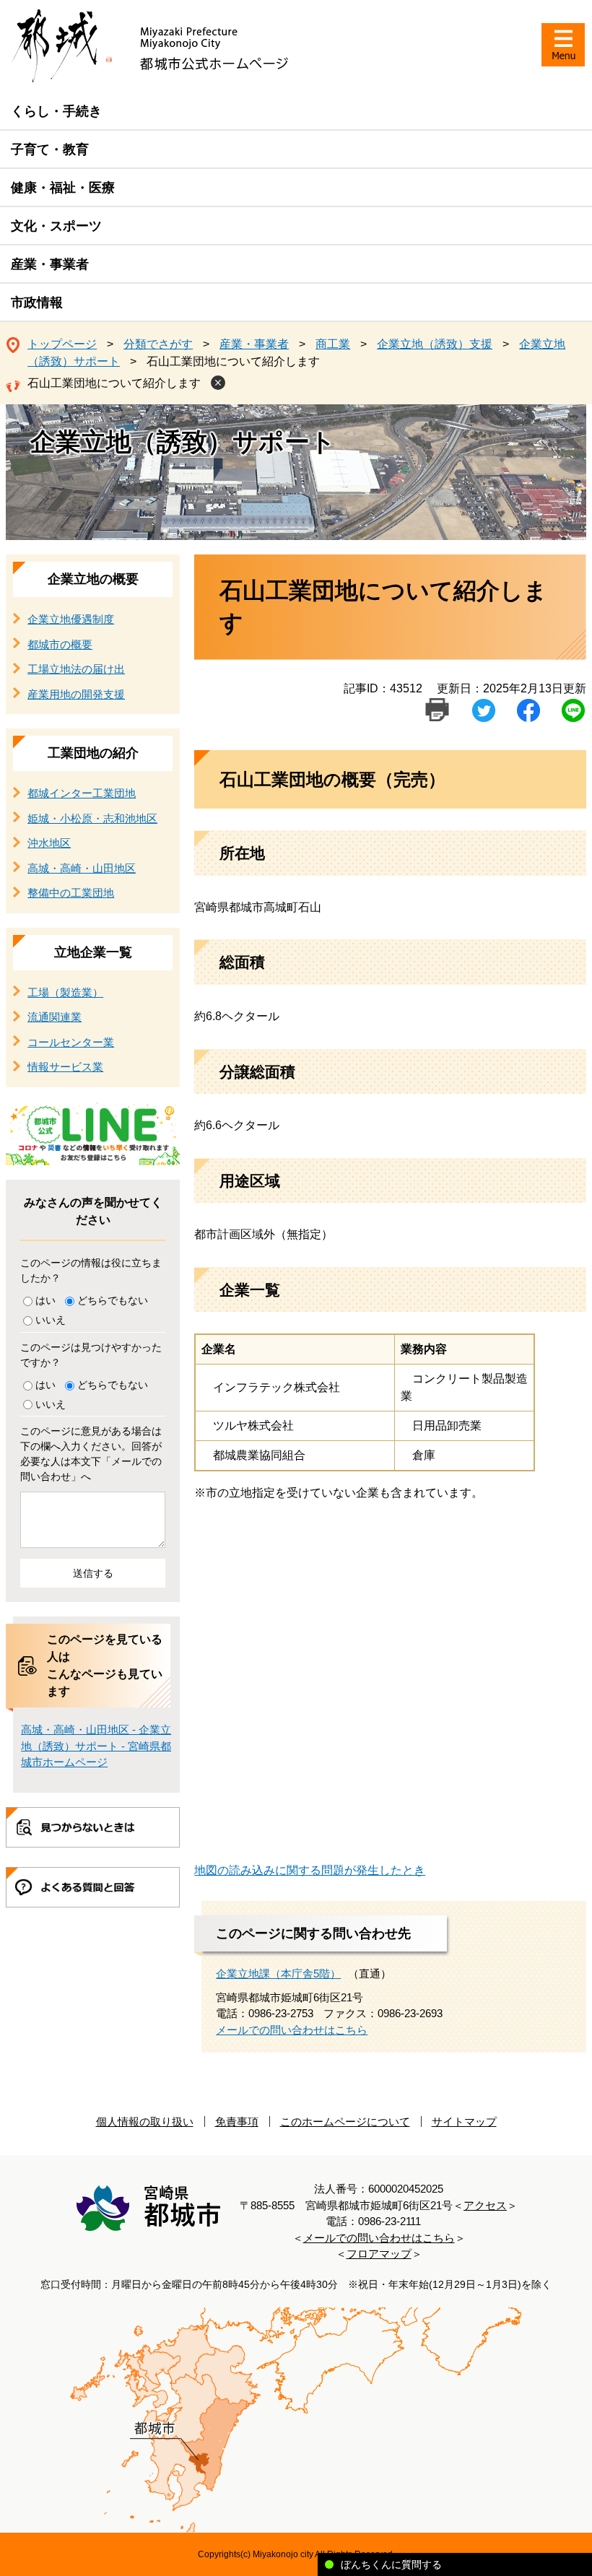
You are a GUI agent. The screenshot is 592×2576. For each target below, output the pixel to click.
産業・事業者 (50, 264)
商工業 (333, 344)
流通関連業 (55, 1017)
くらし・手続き (56, 111)
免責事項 (237, 2122)
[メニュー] (563, 45)
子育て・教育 (50, 149)
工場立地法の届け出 (76, 669)
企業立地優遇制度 (71, 619)
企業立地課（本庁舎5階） (278, 1974)
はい (45, 1300)
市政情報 (37, 303)
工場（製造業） (65, 992)
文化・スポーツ (56, 226)
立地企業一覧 (93, 952)
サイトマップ (464, 2122)
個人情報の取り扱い (145, 2122)
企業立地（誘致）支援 (435, 344)
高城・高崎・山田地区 (82, 868)
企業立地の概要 (93, 579)
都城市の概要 (60, 644)
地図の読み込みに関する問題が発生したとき (310, 1870)
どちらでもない (113, 1300)
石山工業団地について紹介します (114, 383)
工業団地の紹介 (93, 753)
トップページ (62, 344)
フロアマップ (379, 2254)
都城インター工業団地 (82, 793)
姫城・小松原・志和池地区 (92, 818)
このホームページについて (345, 2122)
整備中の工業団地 (71, 893)
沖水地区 (49, 843)
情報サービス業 (65, 1067)
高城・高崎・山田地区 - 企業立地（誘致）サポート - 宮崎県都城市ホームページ (96, 1746)
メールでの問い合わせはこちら (292, 2030)
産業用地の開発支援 (76, 694)
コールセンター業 (71, 1042)
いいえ (51, 1320)
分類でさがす (158, 344)
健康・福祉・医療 (63, 188)
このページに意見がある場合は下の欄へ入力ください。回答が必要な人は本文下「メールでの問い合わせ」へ (91, 1454)
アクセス (485, 2205)
